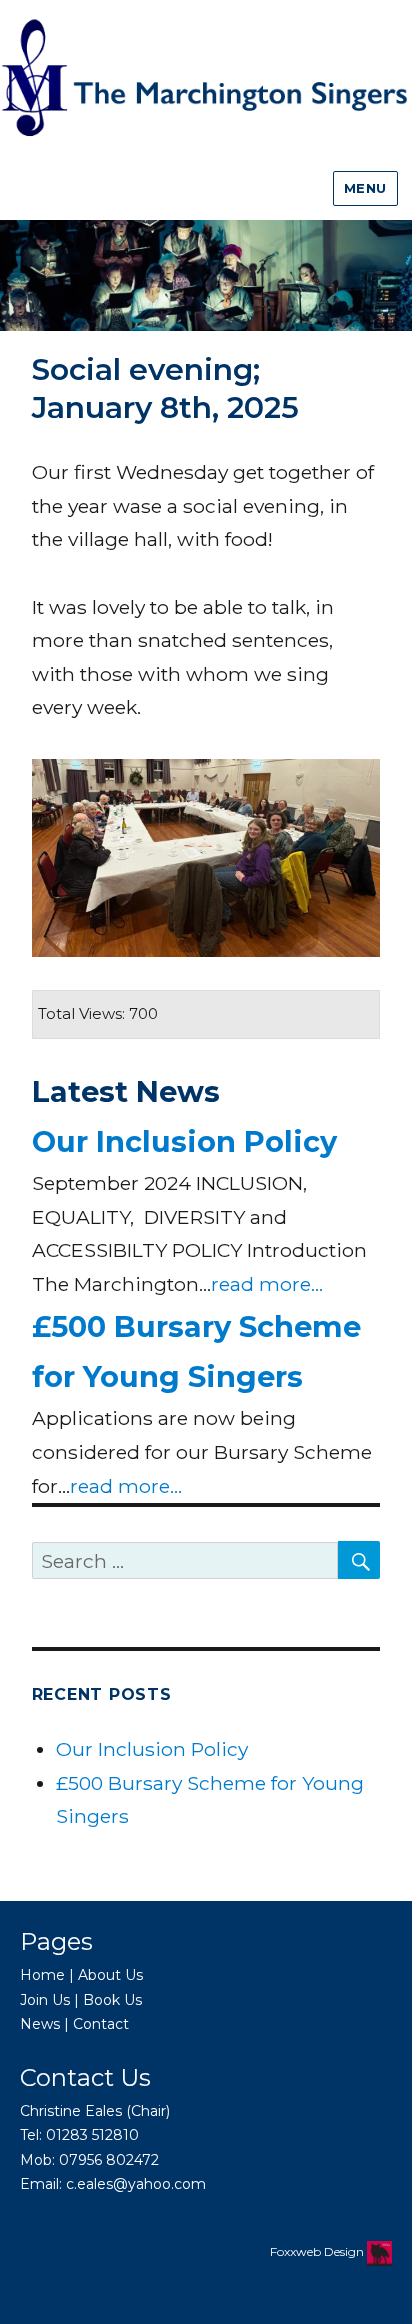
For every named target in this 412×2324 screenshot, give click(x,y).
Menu (365, 188)
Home (42, 1975)
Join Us (45, 2000)
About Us (110, 1975)
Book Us (112, 2000)
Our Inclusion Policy (184, 1141)
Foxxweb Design (318, 2251)
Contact (101, 2024)
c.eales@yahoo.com (136, 2184)
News (40, 2024)
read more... (267, 1284)
